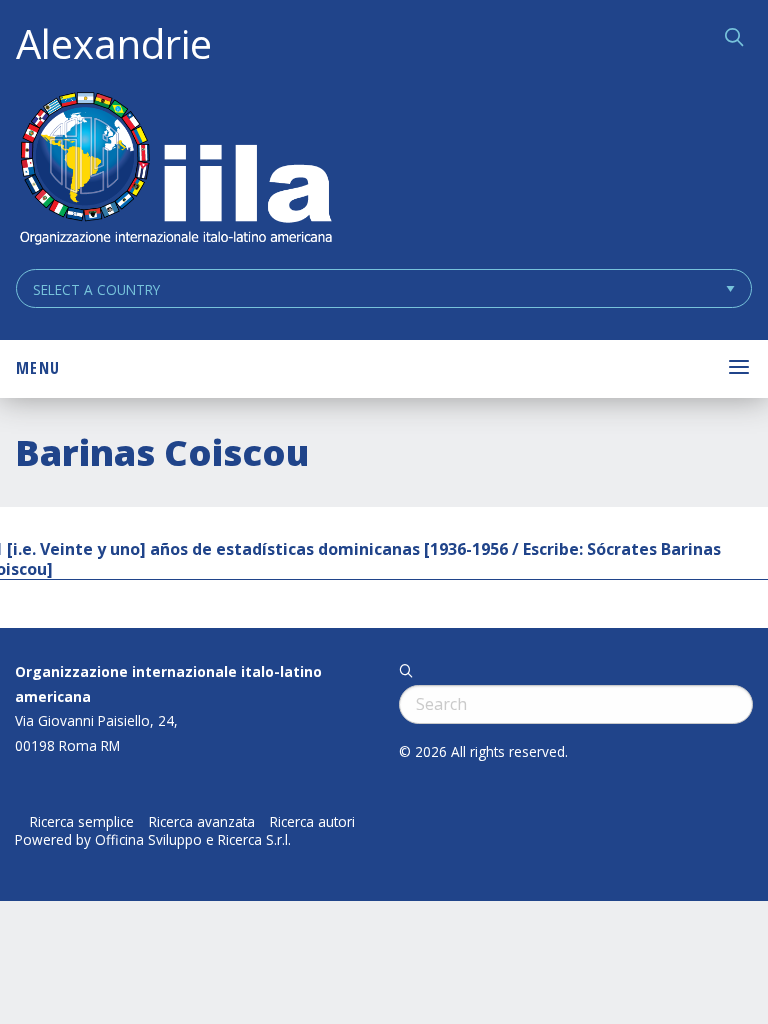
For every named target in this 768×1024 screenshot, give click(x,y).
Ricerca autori (312, 822)
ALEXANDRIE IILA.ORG (175, 170)
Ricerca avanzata (202, 822)
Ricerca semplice (82, 822)
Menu (38, 368)
